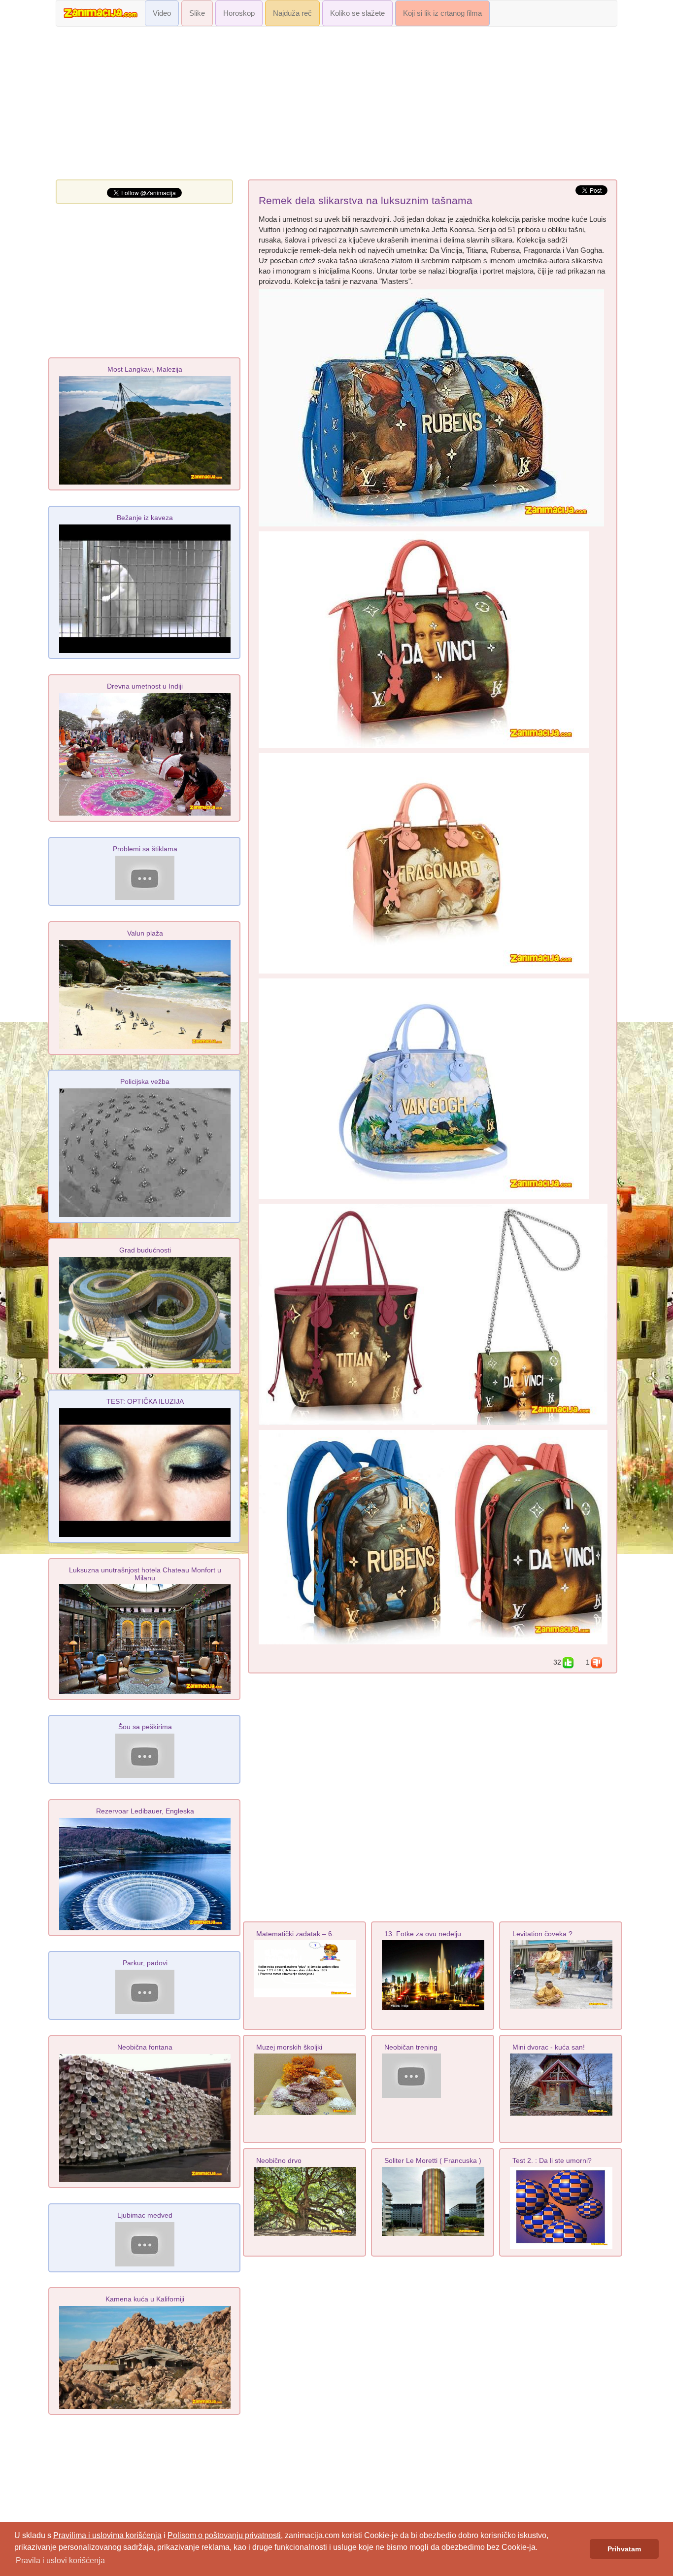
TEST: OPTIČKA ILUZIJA (145, 1401)
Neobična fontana (145, 2047)
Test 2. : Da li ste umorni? (552, 2160)
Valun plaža (145, 933)
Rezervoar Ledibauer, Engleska (145, 1811)
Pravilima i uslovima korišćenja (107, 2535)
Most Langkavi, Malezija (145, 369)
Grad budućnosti (145, 1250)
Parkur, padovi (145, 1963)
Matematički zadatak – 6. (295, 1934)
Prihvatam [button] (624, 2549)
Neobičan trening (411, 2047)
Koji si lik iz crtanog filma (442, 13)
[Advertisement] (336, 105)
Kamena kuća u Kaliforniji (145, 2299)
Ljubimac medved (145, 2215)
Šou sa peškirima (145, 1727)
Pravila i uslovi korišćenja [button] (60, 2560)
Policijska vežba (145, 1081)
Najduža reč (292, 13)
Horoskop (239, 13)
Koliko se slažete (357, 13)
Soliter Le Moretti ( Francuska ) (433, 2160)
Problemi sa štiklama (145, 849)
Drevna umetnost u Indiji (145, 686)
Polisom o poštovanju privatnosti (224, 2535)
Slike (197, 13)
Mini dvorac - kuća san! (549, 2047)
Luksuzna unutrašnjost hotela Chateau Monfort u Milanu (145, 1574)
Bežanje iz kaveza (145, 518)
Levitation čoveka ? (542, 1934)
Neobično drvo (279, 2160)
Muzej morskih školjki (289, 2047)
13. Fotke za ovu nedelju (423, 1934)
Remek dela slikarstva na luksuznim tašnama (366, 201)
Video (162, 13)
